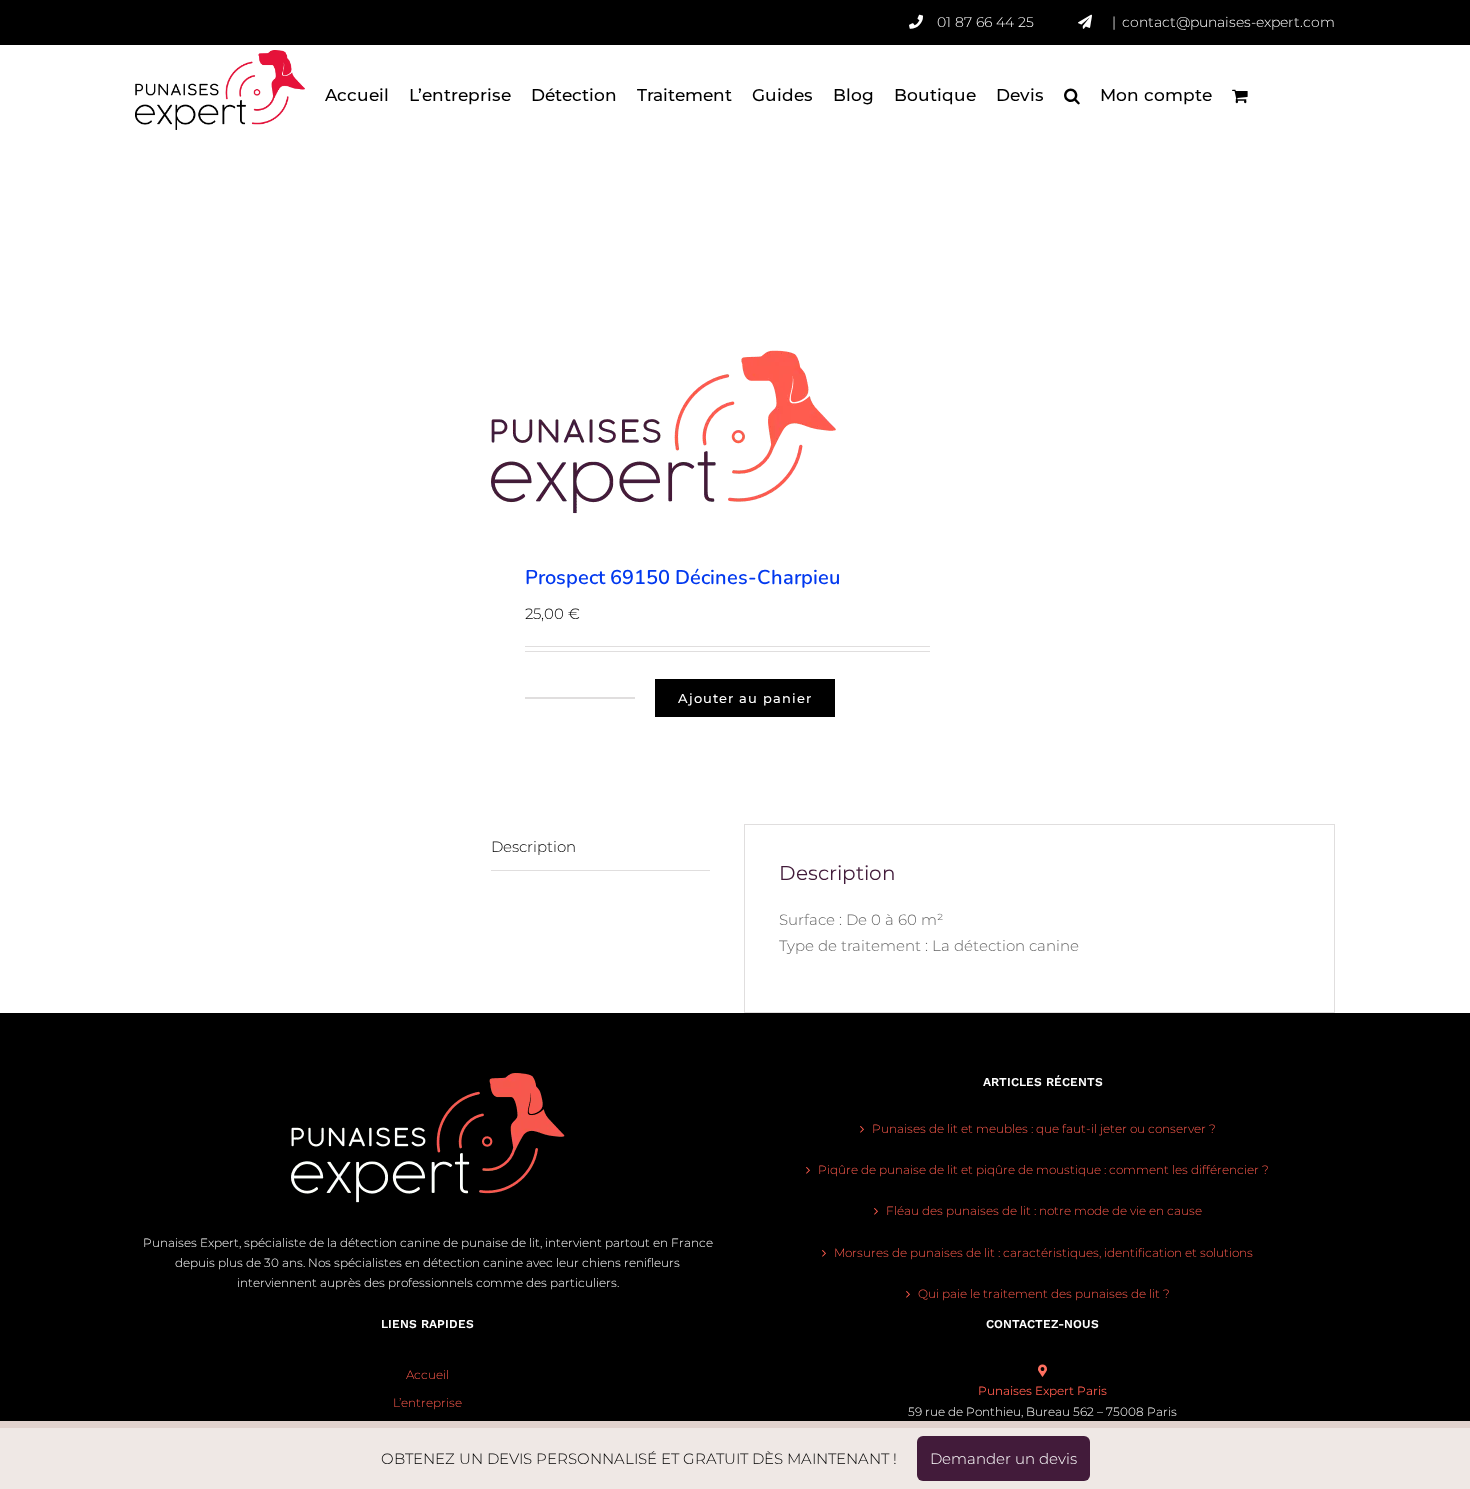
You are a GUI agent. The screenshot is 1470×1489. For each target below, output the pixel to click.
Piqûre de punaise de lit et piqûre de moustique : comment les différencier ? (1043, 1169)
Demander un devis (1003, 1458)
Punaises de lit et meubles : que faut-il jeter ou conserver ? (1044, 1128)
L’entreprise (427, 1402)
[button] (1072, 95)
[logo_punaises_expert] (693, 432)
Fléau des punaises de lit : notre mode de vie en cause (1044, 1210)
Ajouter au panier (745, 698)
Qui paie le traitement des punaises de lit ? (1044, 1293)
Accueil (427, 1374)
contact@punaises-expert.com (1228, 22)
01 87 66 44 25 (985, 22)
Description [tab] (533, 846)
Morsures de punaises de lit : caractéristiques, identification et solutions (1043, 1252)
